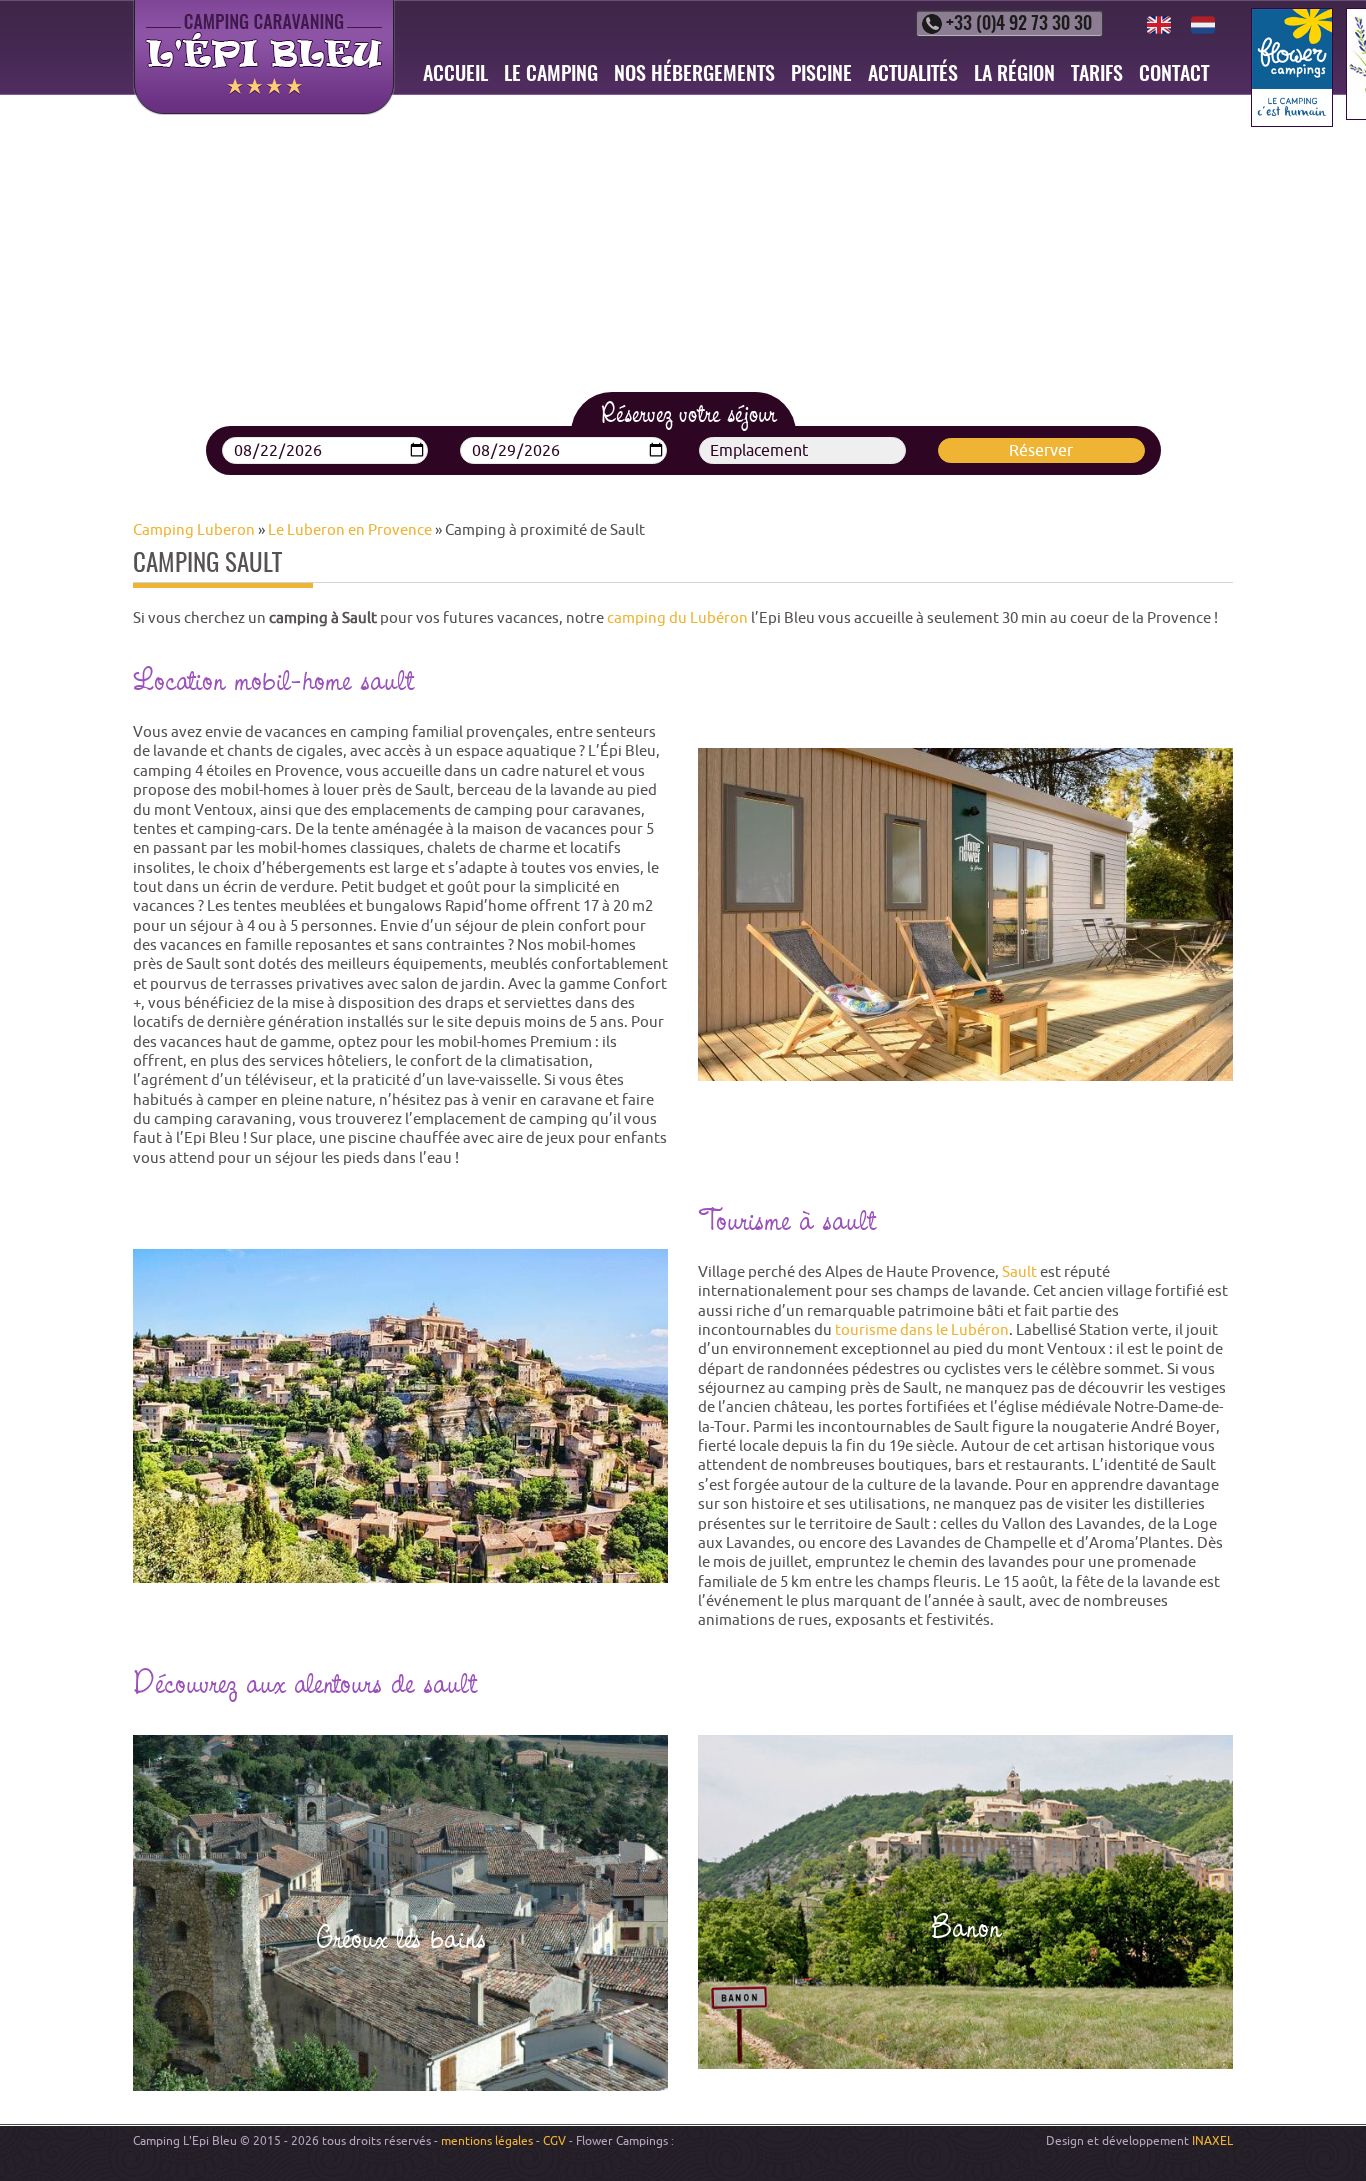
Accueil (455, 75)
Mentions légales (487, 2140)
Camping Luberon (194, 529)
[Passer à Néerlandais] (1203, 25)
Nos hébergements (694, 75)
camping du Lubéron (677, 617)
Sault (1019, 1271)
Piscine (821, 75)
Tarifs (1097, 75)
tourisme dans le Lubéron (922, 1329)
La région (1014, 75)
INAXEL (1212, 2140)
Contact (1174, 75)
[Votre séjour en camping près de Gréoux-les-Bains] (400, 1913)
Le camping (551, 75)
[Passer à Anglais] (1159, 25)
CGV (554, 2140)
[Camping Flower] (1292, 67)
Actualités (913, 75)
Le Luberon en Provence (350, 529)
